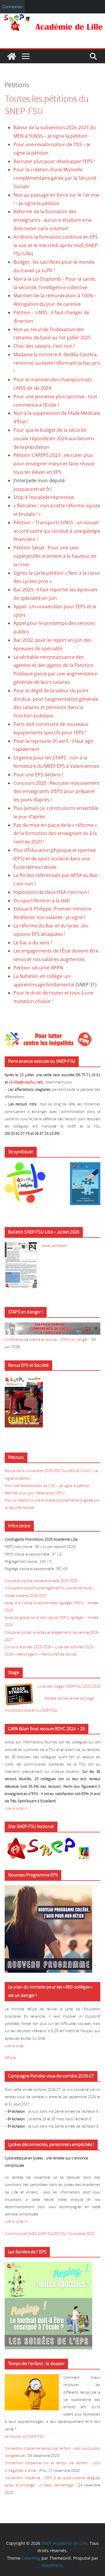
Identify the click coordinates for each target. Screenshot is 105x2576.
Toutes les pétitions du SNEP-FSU (47, 105)
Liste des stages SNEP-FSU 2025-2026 (69, 1687)
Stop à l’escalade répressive (44, 497)
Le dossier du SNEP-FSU (24, 2437)
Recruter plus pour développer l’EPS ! (54, 161)
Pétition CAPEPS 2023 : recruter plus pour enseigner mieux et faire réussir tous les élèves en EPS (54, 464)
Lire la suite (14, 2046)
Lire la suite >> (16, 1809)
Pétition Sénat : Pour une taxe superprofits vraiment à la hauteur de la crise (55, 556)
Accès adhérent (54, 1246)
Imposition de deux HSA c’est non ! (51, 892)
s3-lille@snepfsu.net (25, 1082)
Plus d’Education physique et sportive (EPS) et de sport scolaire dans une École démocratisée (55, 859)
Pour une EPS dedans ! (38, 775)
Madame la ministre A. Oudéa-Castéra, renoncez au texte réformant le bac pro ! (57, 363)
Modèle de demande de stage (69, 1699)
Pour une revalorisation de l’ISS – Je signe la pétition (47, 1486)
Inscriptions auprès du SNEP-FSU (32, 1711)
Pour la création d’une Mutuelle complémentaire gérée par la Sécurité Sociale (55, 178)
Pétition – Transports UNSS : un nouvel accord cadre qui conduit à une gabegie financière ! (57, 531)
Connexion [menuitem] (12, 7)
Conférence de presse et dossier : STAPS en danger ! (47, 1340)
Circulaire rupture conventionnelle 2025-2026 (41, 1581)
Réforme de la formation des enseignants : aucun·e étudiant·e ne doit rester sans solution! (52, 220)
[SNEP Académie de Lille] (52, 18)
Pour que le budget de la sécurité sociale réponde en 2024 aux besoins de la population (54, 438)
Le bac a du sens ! (33, 943)
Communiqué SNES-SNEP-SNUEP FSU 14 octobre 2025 (49, 2234)
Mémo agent (27, 1655)
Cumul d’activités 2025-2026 (28, 1647)
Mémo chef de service (59, 1655)
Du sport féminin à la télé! (42, 901)
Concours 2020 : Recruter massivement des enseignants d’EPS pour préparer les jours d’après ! (57, 791)
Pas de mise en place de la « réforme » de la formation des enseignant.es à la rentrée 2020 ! (55, 833)
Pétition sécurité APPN (38, 968)
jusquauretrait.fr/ (33, 489)
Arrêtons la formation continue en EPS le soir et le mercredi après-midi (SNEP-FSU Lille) (56, 245)
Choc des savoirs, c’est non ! (44, 346)
